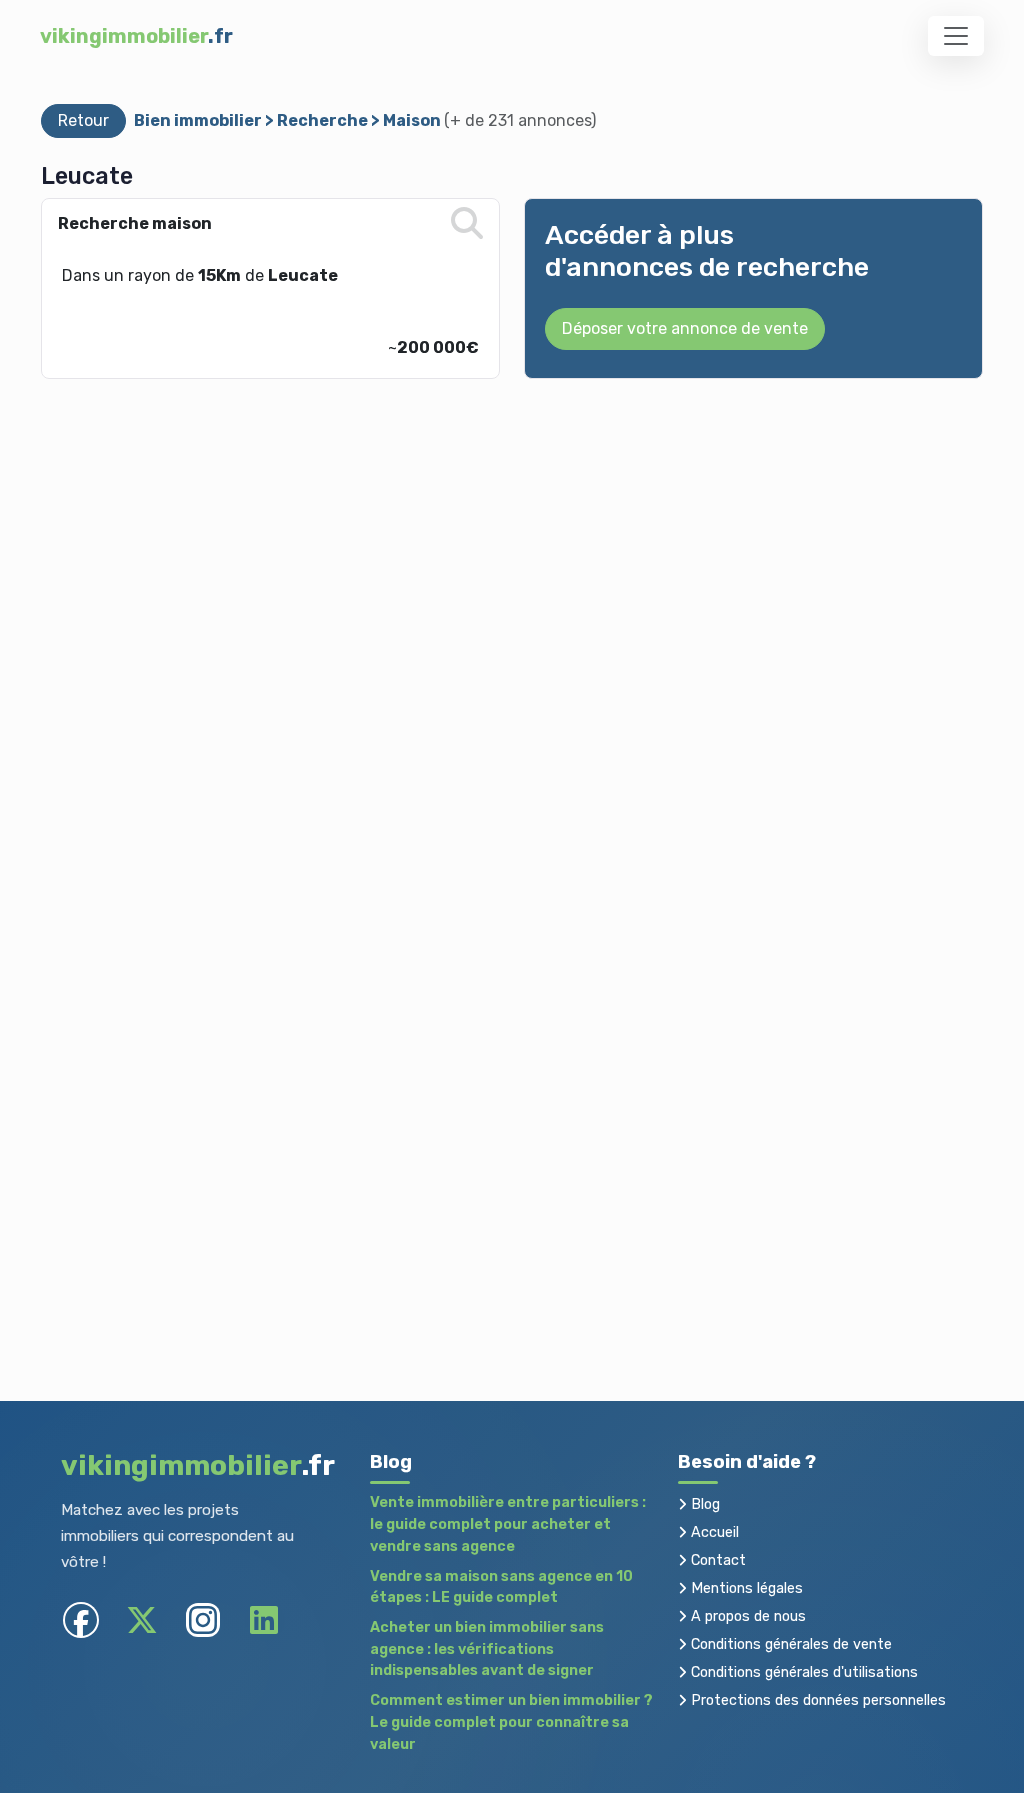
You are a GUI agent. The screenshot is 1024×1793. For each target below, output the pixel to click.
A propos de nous (746, 1616)
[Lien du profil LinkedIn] (264, 1620)
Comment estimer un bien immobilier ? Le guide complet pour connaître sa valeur (511, 1722)
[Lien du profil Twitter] (142, 1620)
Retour (83, 120)
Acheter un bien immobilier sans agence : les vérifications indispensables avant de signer (487, 1649)
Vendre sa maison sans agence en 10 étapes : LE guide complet (501, 1587)
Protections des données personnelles (816, 1700)
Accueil (713, 1532)
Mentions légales (745, 1588)
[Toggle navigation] (956, 36)
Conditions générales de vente (789, 1644)
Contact (716, 1560)
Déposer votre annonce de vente (685, 328)
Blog (703, 1504)
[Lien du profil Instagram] (203, 1620)
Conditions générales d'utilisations (802, 1672)
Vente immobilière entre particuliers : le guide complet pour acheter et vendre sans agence (508, 1524)
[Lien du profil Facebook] (81, 1620)
